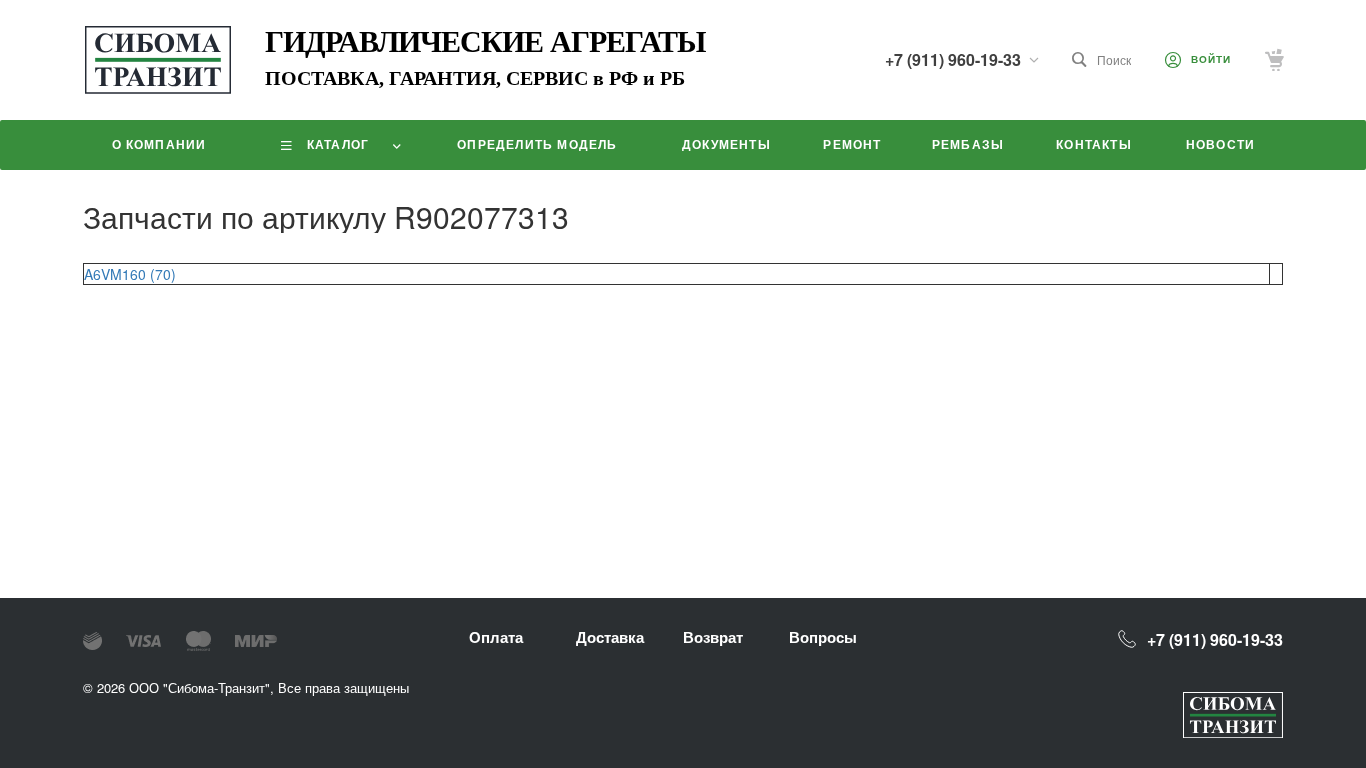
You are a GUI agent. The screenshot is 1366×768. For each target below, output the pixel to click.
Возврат (713, 637)
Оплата (496, 637)
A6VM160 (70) (130, 274)
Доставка (610, 637)
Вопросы (823, 637)
